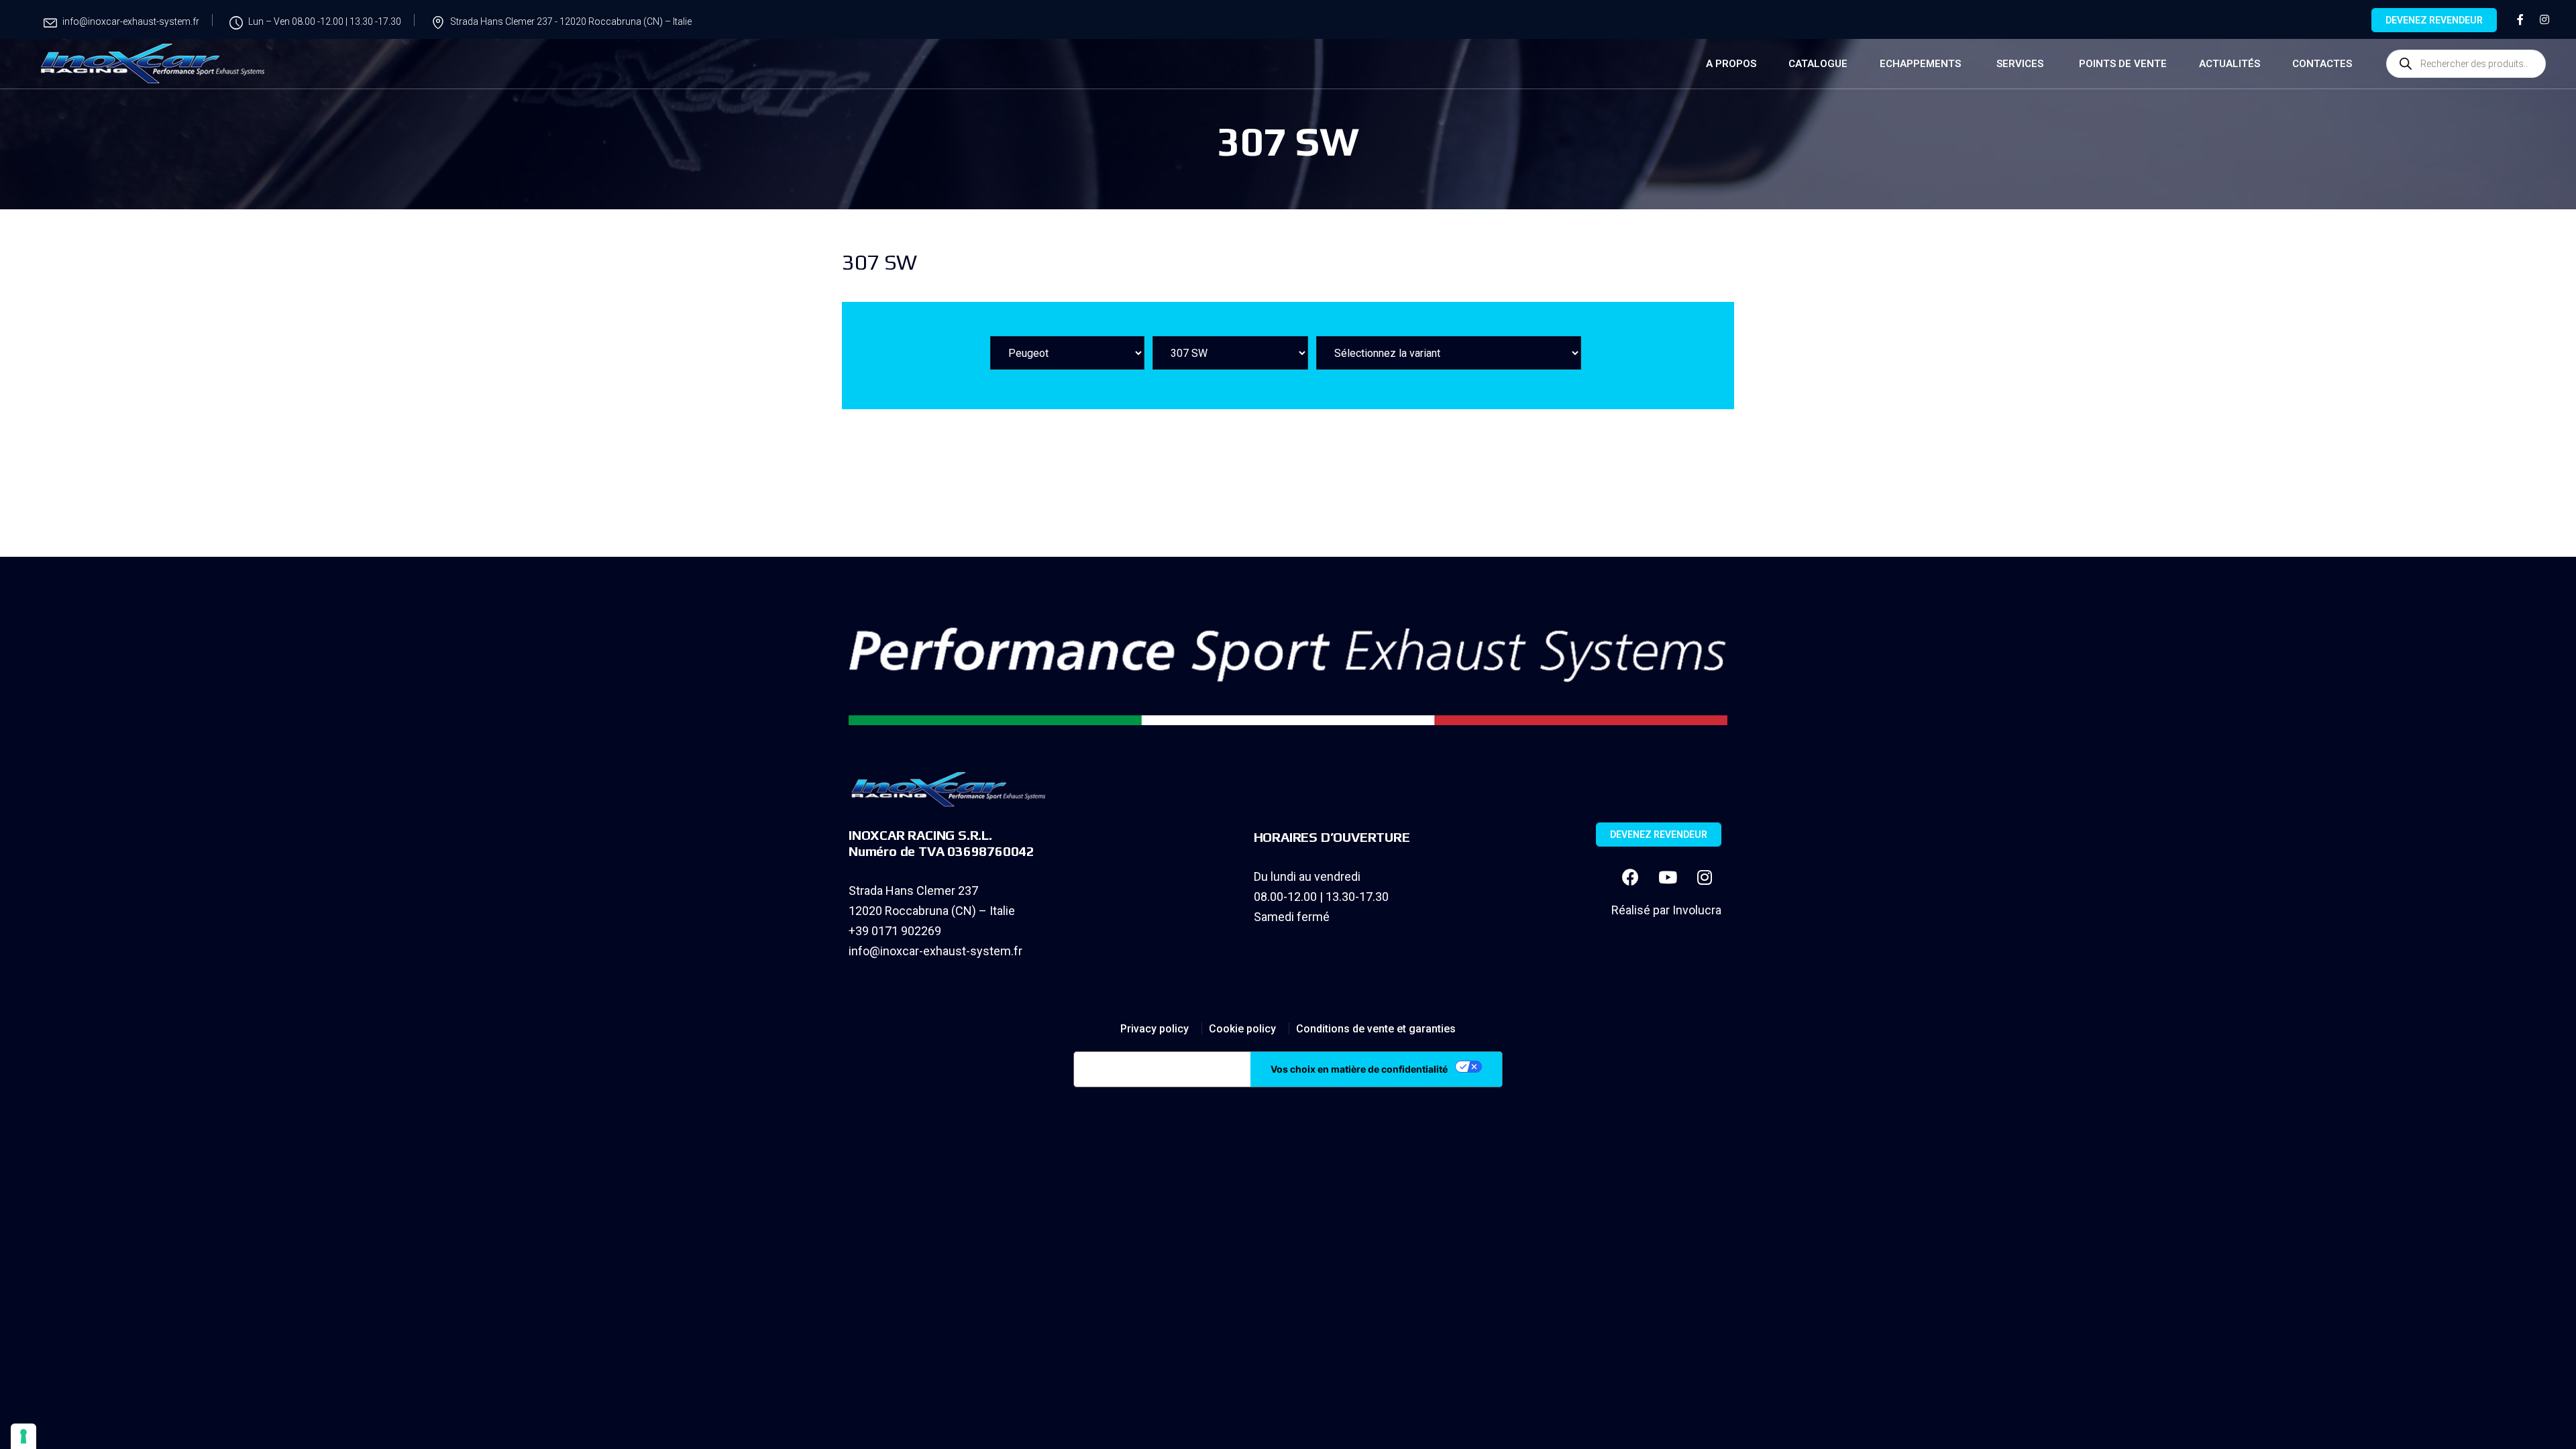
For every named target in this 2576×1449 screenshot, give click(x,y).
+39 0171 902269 (895, 931)
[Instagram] (1705, 877)
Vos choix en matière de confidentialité (1359, 1069)
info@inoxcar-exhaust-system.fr (935, 951)
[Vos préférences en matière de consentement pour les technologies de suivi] (23, 1436)
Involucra (1697, 910)
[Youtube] (1668, 877)
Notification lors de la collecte (1162, 1069)
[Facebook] (1631, 877)
